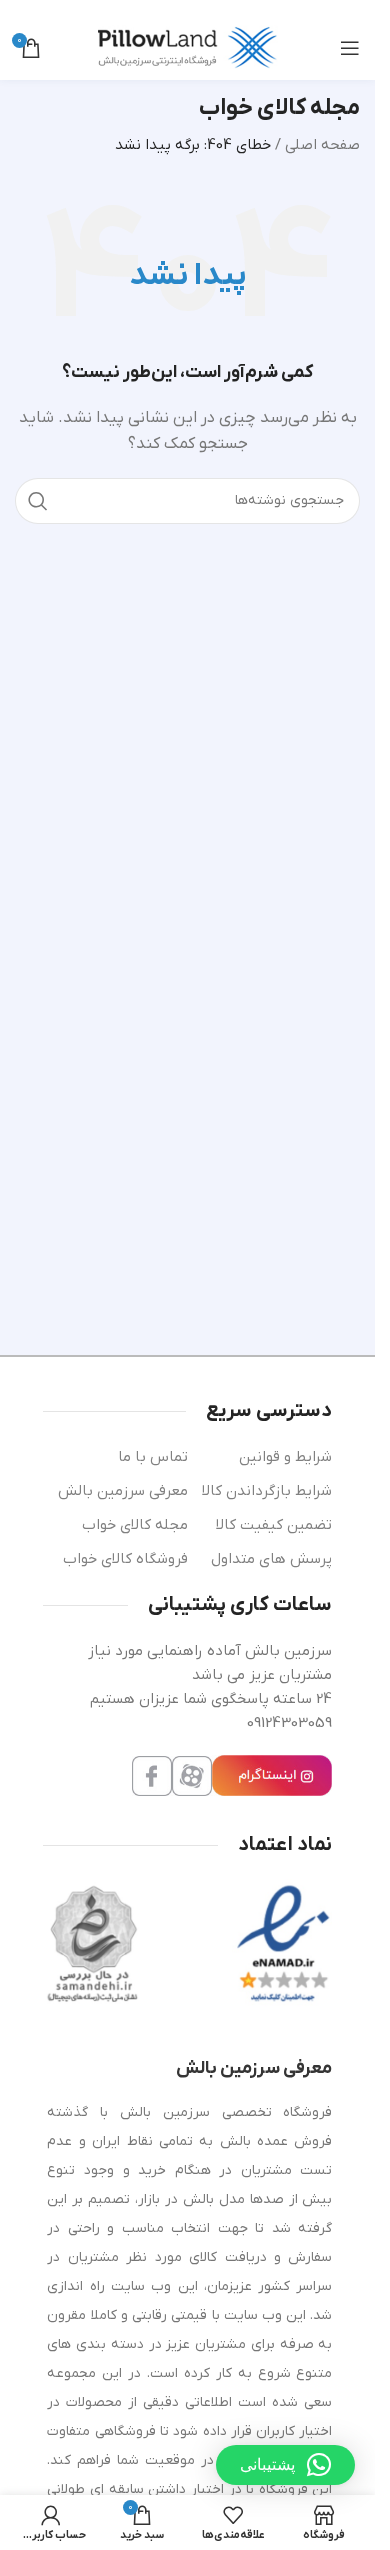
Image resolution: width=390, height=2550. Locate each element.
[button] (285, 2465)
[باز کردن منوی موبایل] (350, 48)
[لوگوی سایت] (188, 47)
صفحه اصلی (322, 145)
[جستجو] (38, 501)
